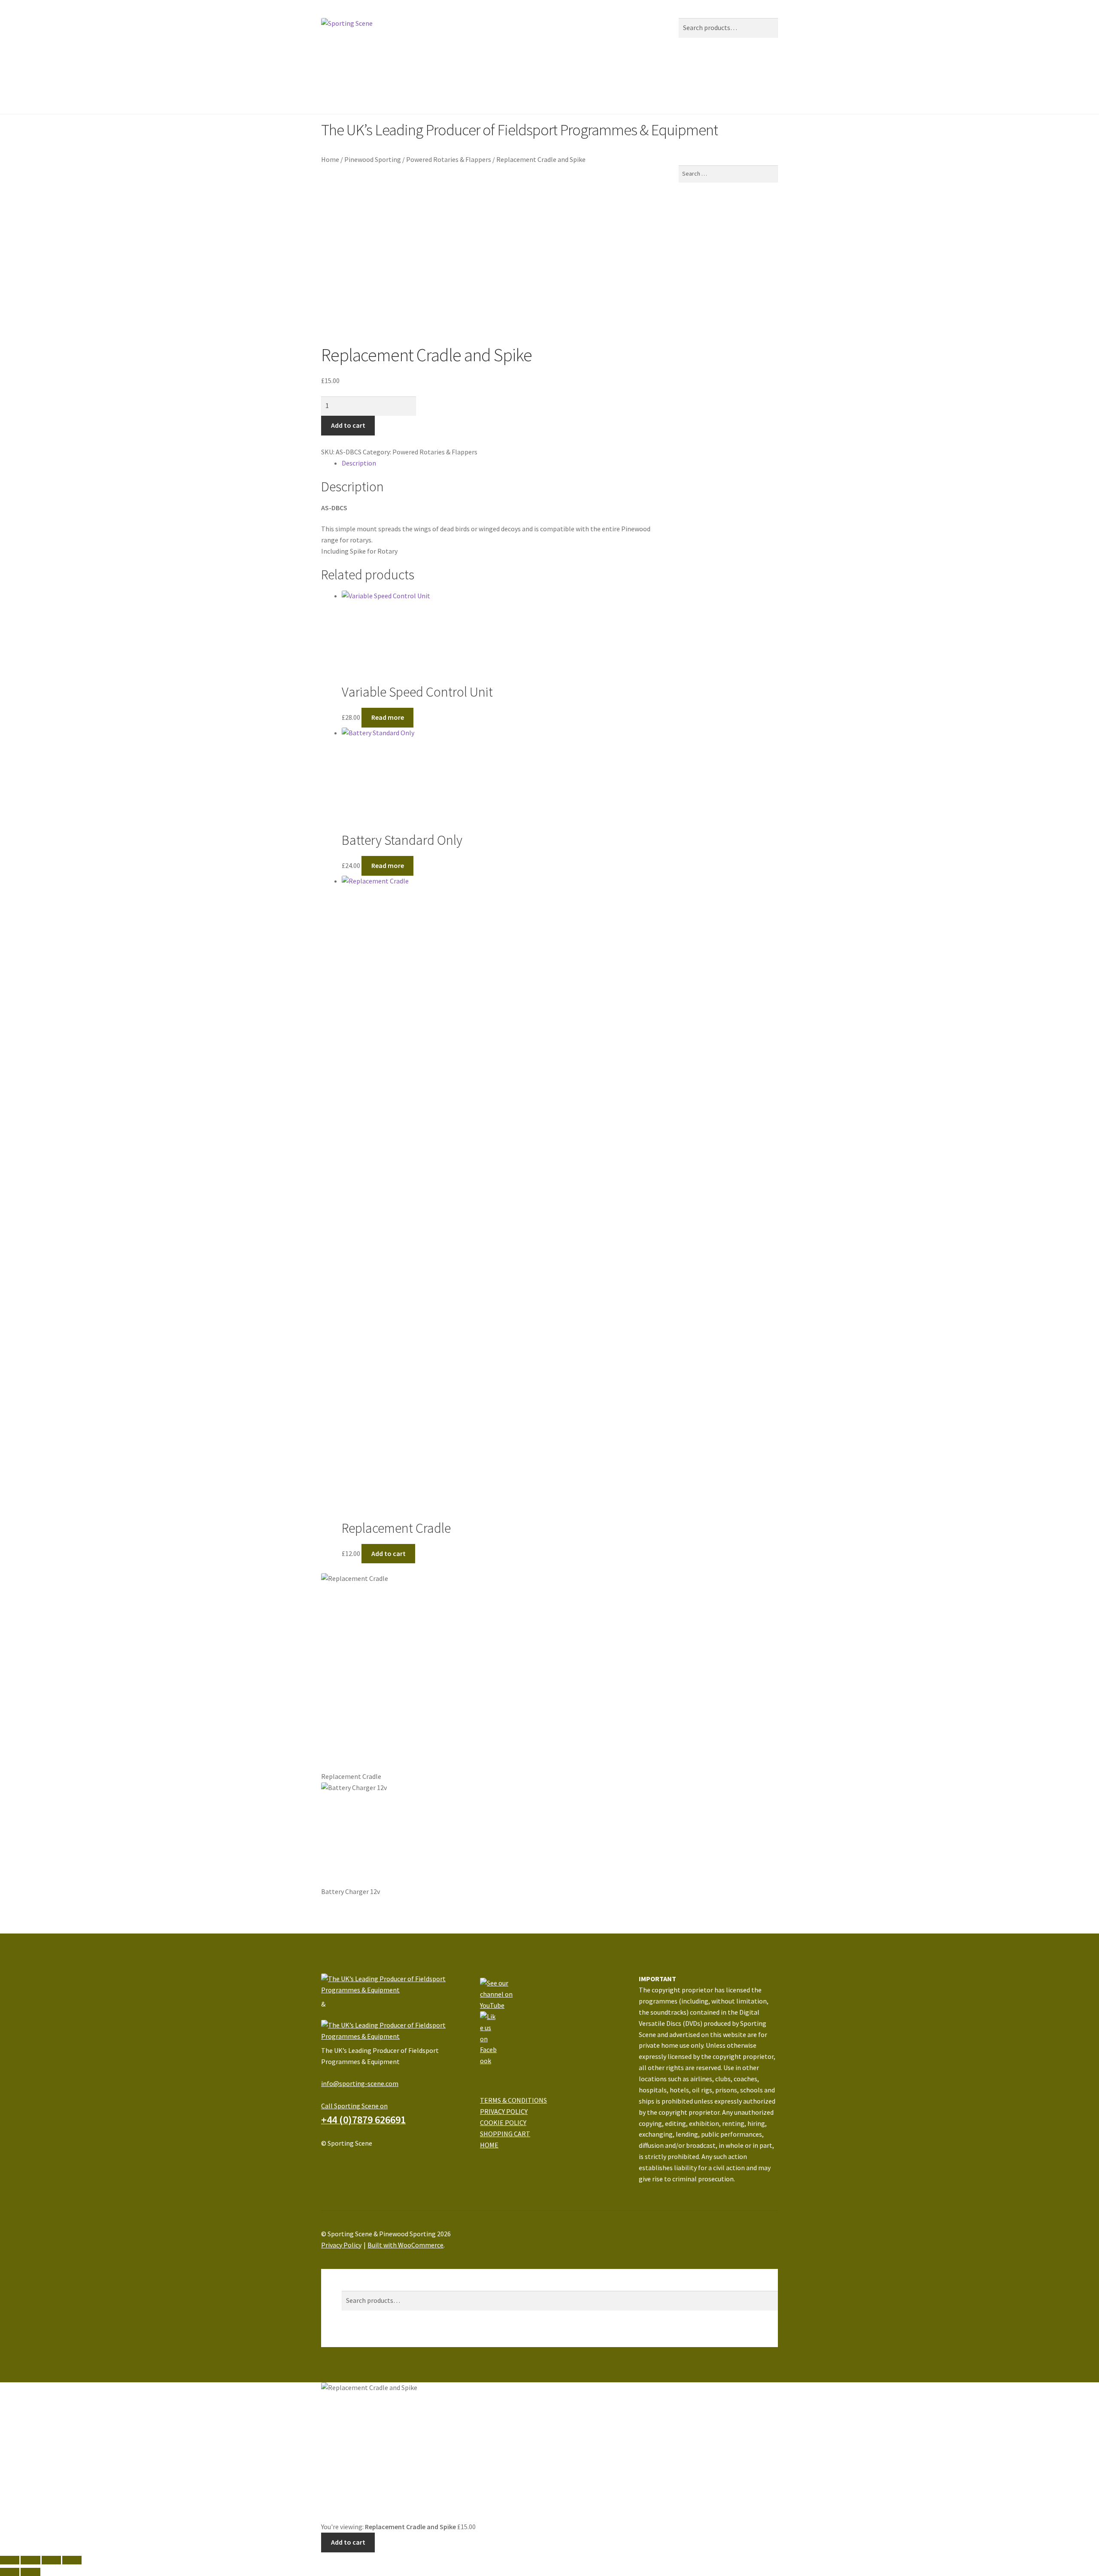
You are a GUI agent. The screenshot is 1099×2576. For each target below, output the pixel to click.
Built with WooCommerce (405, 2245)
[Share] (30, 2560)
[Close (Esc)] (10, 2560)
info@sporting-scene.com (360, 2083)
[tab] (500, 463)
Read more (388, 717)
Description (359, 463)
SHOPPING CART (505, 2134)
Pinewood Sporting (442, 75)
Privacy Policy (341, 2245)
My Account (358, 2274)
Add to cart (348, 425)
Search (352, 2285)
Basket (354, 2341)
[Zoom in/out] (72, 2560)
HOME (489, 2145)
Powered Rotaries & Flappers (449, 159)
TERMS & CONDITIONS (513, 2100)
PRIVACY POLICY (504, 2111)
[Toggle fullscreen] (51, 2560)
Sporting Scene (376, 75)
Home (330, 75)
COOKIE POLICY (503, 2122)
